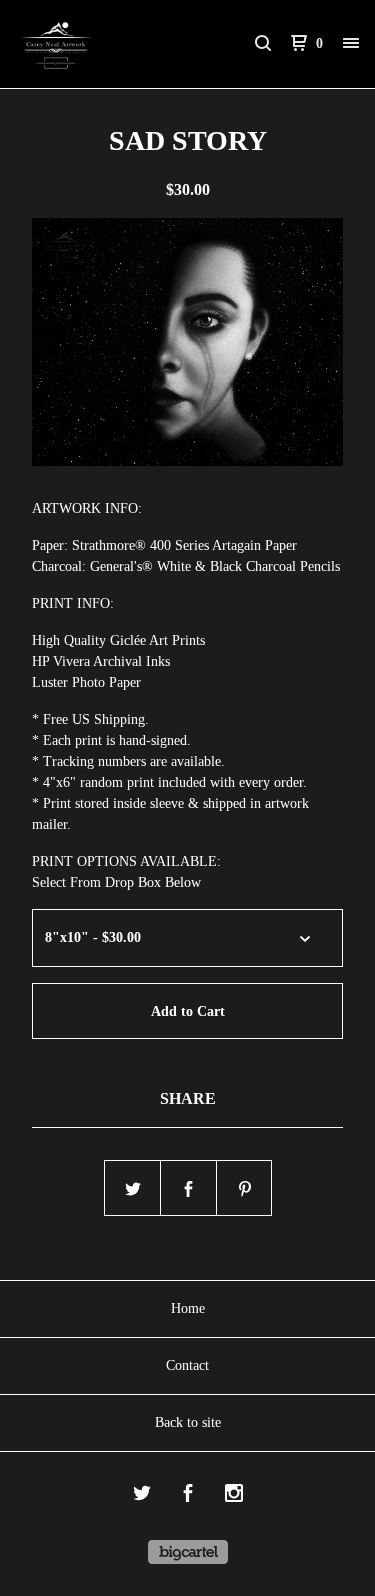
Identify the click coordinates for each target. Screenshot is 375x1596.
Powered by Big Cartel (188, 1552)
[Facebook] (188, 1496)
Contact (187, 1365)
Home (188, 1308)
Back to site (188, 1422)
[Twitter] (142, 1496)
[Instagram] (234, 1496)
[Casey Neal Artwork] (102, 44)
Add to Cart (188, 1011)
